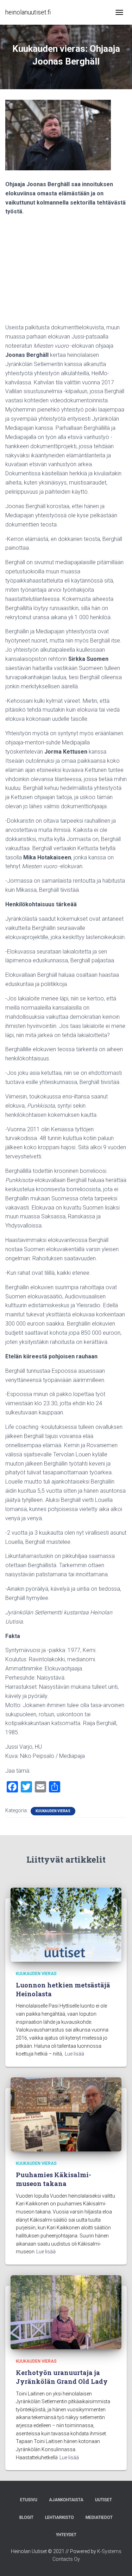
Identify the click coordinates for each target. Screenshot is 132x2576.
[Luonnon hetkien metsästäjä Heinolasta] (66, 1924)
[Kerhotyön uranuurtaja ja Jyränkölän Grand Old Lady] (66, 2312)
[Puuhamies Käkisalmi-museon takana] (66, 2114)
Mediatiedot (99, 2517)
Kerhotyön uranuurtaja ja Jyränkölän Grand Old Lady (62, 2377)
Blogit (26, 2517)
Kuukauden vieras (53, 1811)
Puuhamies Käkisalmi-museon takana (54, 2179)
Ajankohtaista (66, 2500)
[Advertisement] (66, 272)
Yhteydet (66, 2535)
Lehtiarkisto (59, 2517)
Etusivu (29, 2500)
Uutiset (103, 2500)
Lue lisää (74, 2054)
